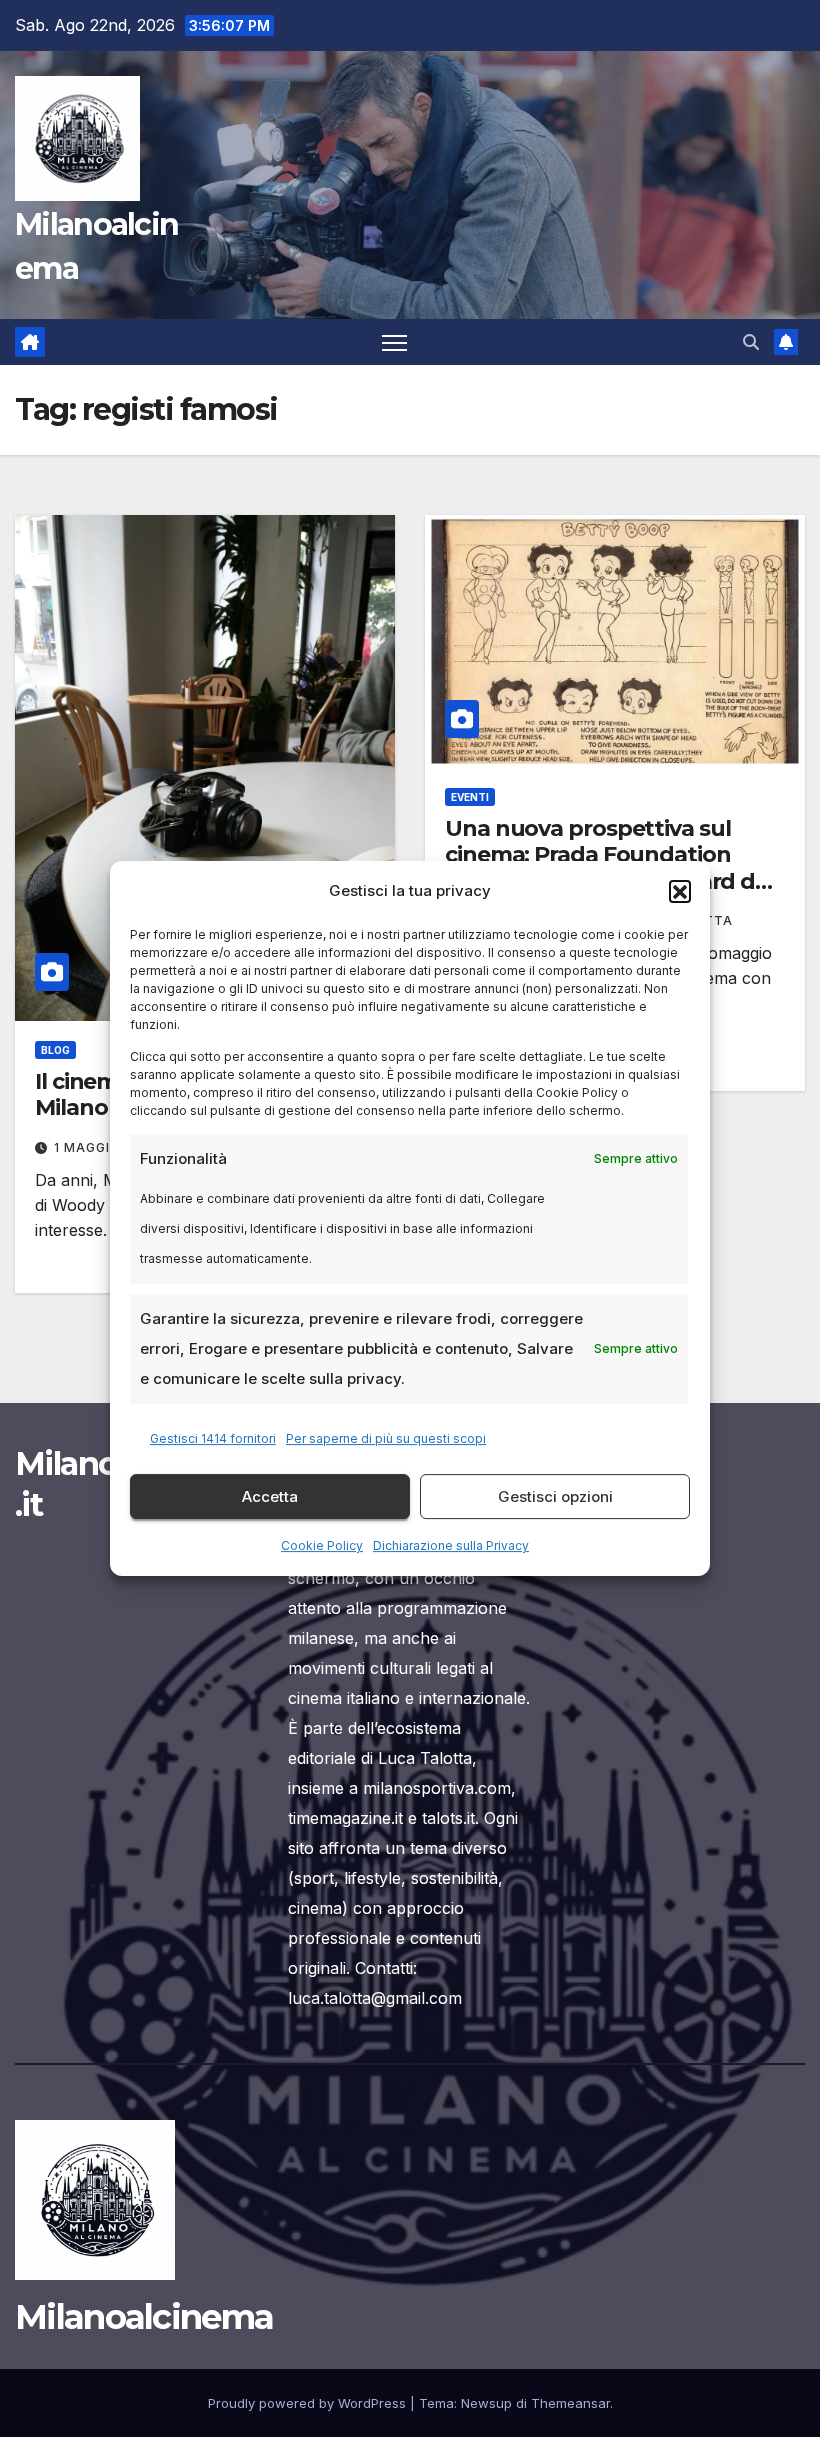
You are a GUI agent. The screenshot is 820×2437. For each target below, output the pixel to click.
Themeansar (570, 2403)
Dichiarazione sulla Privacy (451, 1545)
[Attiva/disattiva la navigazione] (394, 342)
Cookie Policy (322, 1545)
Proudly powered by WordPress (309, 2403)
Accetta (270, 1496)
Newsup (486, 2403)
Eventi (470, 797)
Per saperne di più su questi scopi (386, 1438)
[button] (680, 891)
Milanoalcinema (144, 2317)
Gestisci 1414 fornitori (213, 1438)
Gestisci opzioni (555, 1496)
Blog (55, 1050)
